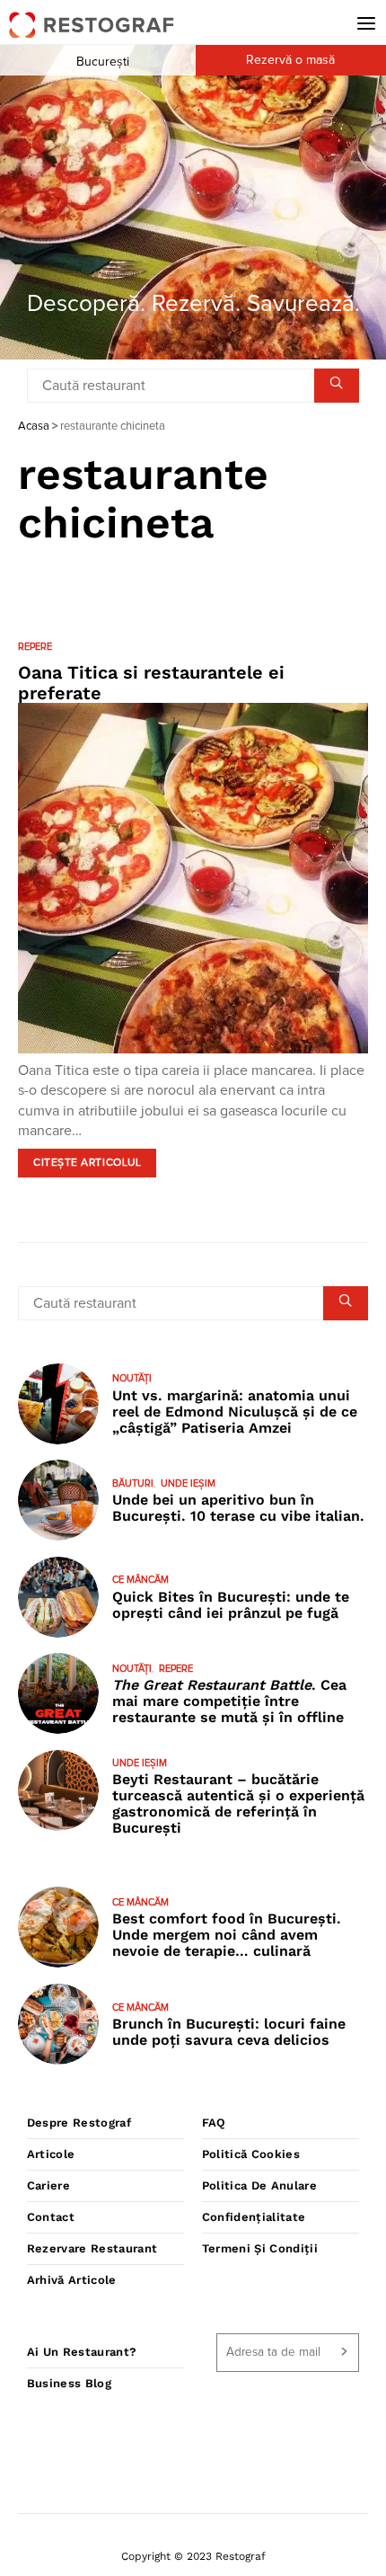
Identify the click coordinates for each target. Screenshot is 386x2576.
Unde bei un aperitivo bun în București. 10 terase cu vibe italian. (238, 1508)
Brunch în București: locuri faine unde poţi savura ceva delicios (229, 2032)
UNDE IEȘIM (188, 1483)
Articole (51, 2154)
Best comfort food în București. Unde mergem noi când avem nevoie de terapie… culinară (227, 1935)
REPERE (35, 647)
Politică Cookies (251, 2154)
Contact (51, 2217)
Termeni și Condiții (260, 2248)
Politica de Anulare (259, 2185)
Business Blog (69, 2383)
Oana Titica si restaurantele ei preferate (151, 683)
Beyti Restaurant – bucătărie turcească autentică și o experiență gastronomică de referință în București (238, 1803)
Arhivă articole (72, 2280)
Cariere (48, 2185)
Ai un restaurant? (82, 2352)
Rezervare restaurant (92, 2248)
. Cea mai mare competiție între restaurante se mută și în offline (229, 1701)
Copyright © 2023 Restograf (193, 2556)
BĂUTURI (133, 1483)
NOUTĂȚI (132, 1378)
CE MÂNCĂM (140, 1580)
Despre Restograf (79, 2123)
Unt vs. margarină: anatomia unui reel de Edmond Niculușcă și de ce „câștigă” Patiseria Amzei (235, 1412)
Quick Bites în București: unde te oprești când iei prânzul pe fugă (231, 1605)
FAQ (214, 2123)
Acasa (34, 426)
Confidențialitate (254, 2217)
